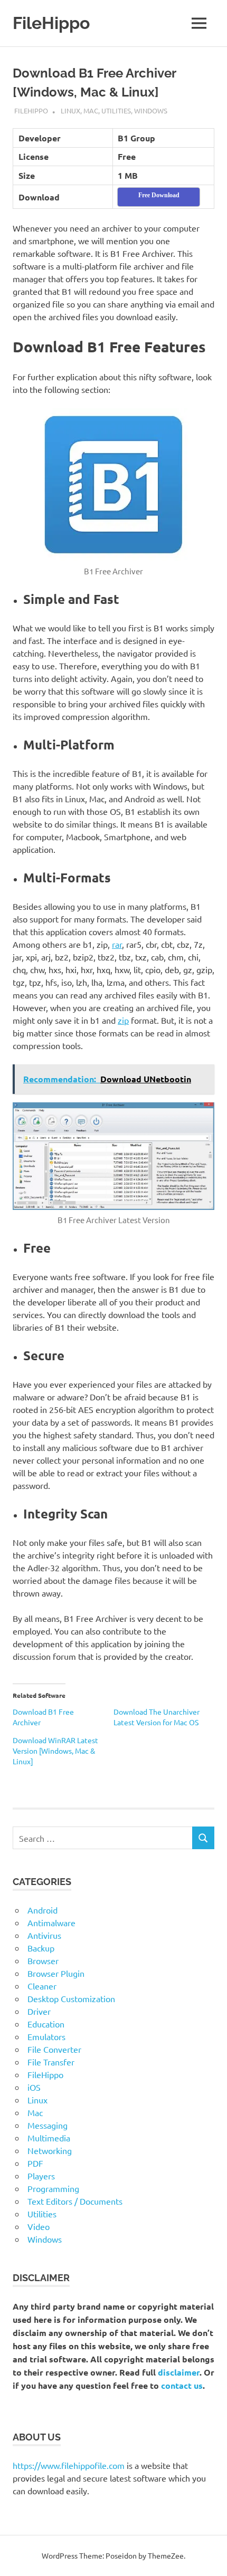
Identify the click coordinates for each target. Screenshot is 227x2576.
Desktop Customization (71, 1998)
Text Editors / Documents (75, 2201)
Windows (151, 110)
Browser (43, 1960)
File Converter (54, 2049)
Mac (91, 110)
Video (39, 2226)
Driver (39, 2011)
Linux (70, 110)
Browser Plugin (56, 1973)
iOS (34, 2087)
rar (117, 944)
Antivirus (44, 1935)
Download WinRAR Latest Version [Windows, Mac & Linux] (55, 1751)
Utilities (116, 110)
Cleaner (42, 1986)
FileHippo (51, 23)
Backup (41, 1948)
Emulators (46, 2036)
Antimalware (51, 1923)
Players (41, 2176)
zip (123, 1020)
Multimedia (49, 2138)
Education (46, 2024)
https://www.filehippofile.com (69, 2465)
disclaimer (179, 2372)
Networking (50, 2150)
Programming (53, 2188)
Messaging (48, 2125)
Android (42, 1910)
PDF (35, 2163)
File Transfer (51, 2062)
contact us (182, 2385)
